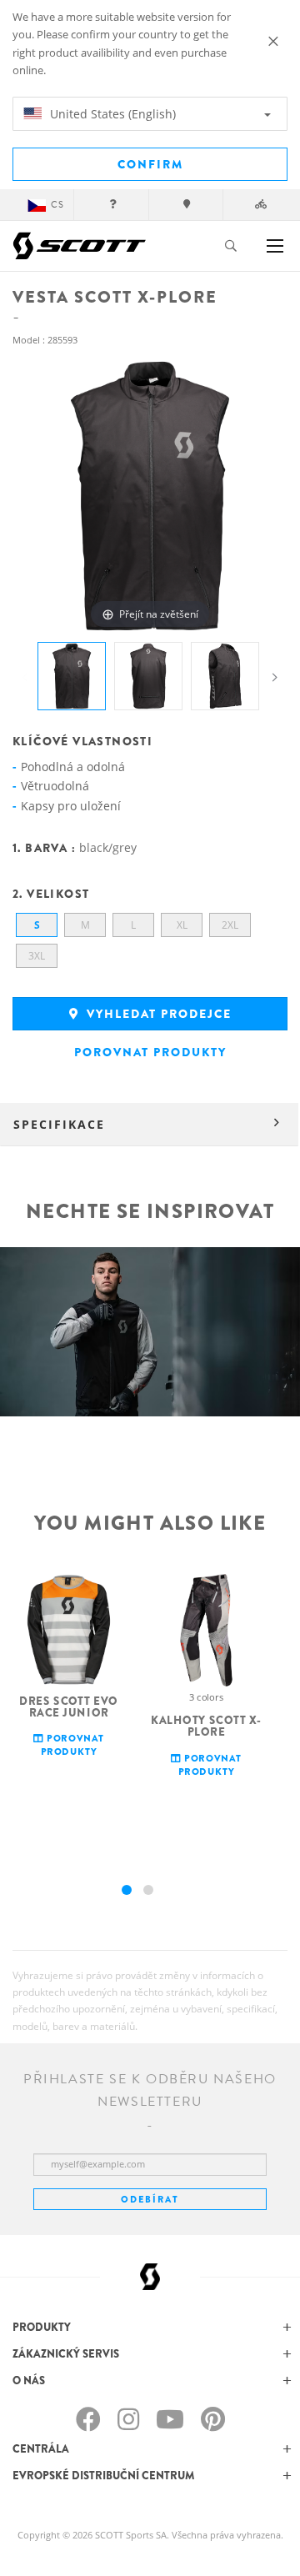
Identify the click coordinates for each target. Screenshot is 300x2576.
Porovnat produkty (150, 1052)
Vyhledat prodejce (157, 1014)
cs (57, 205)
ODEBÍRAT (150, 2199)
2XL (230, 925)
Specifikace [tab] (59, 1124)
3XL (37, 956)
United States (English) (111, 114)
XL (182, 925)
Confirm (150, 164)
